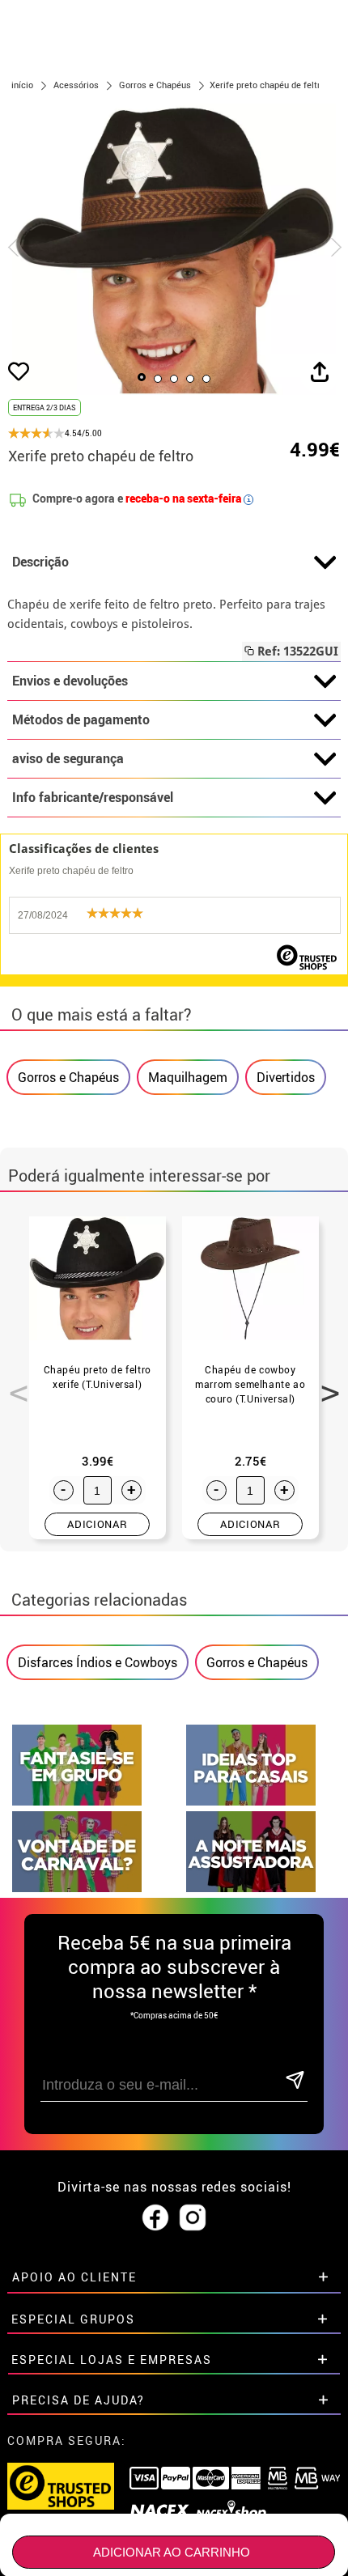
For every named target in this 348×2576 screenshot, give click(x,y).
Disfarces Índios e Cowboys (98, 1662)
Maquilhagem (188, 1077)
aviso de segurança (68, 758)
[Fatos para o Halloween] (251, 1888)
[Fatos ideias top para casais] (251, 1801)
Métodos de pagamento (81, 719)
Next (325, 1384)
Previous (13, 1384)
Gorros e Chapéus (68, 1077)
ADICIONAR (97, 1524)
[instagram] (193, 2218)
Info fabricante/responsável (93, 797)
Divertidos (286, 1077)
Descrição (40, 562)
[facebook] (155, 2218)
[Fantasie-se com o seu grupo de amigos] (77, 1801)
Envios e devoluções (70, 681)
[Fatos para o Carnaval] (77, 1888)
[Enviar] (295, 2081)
